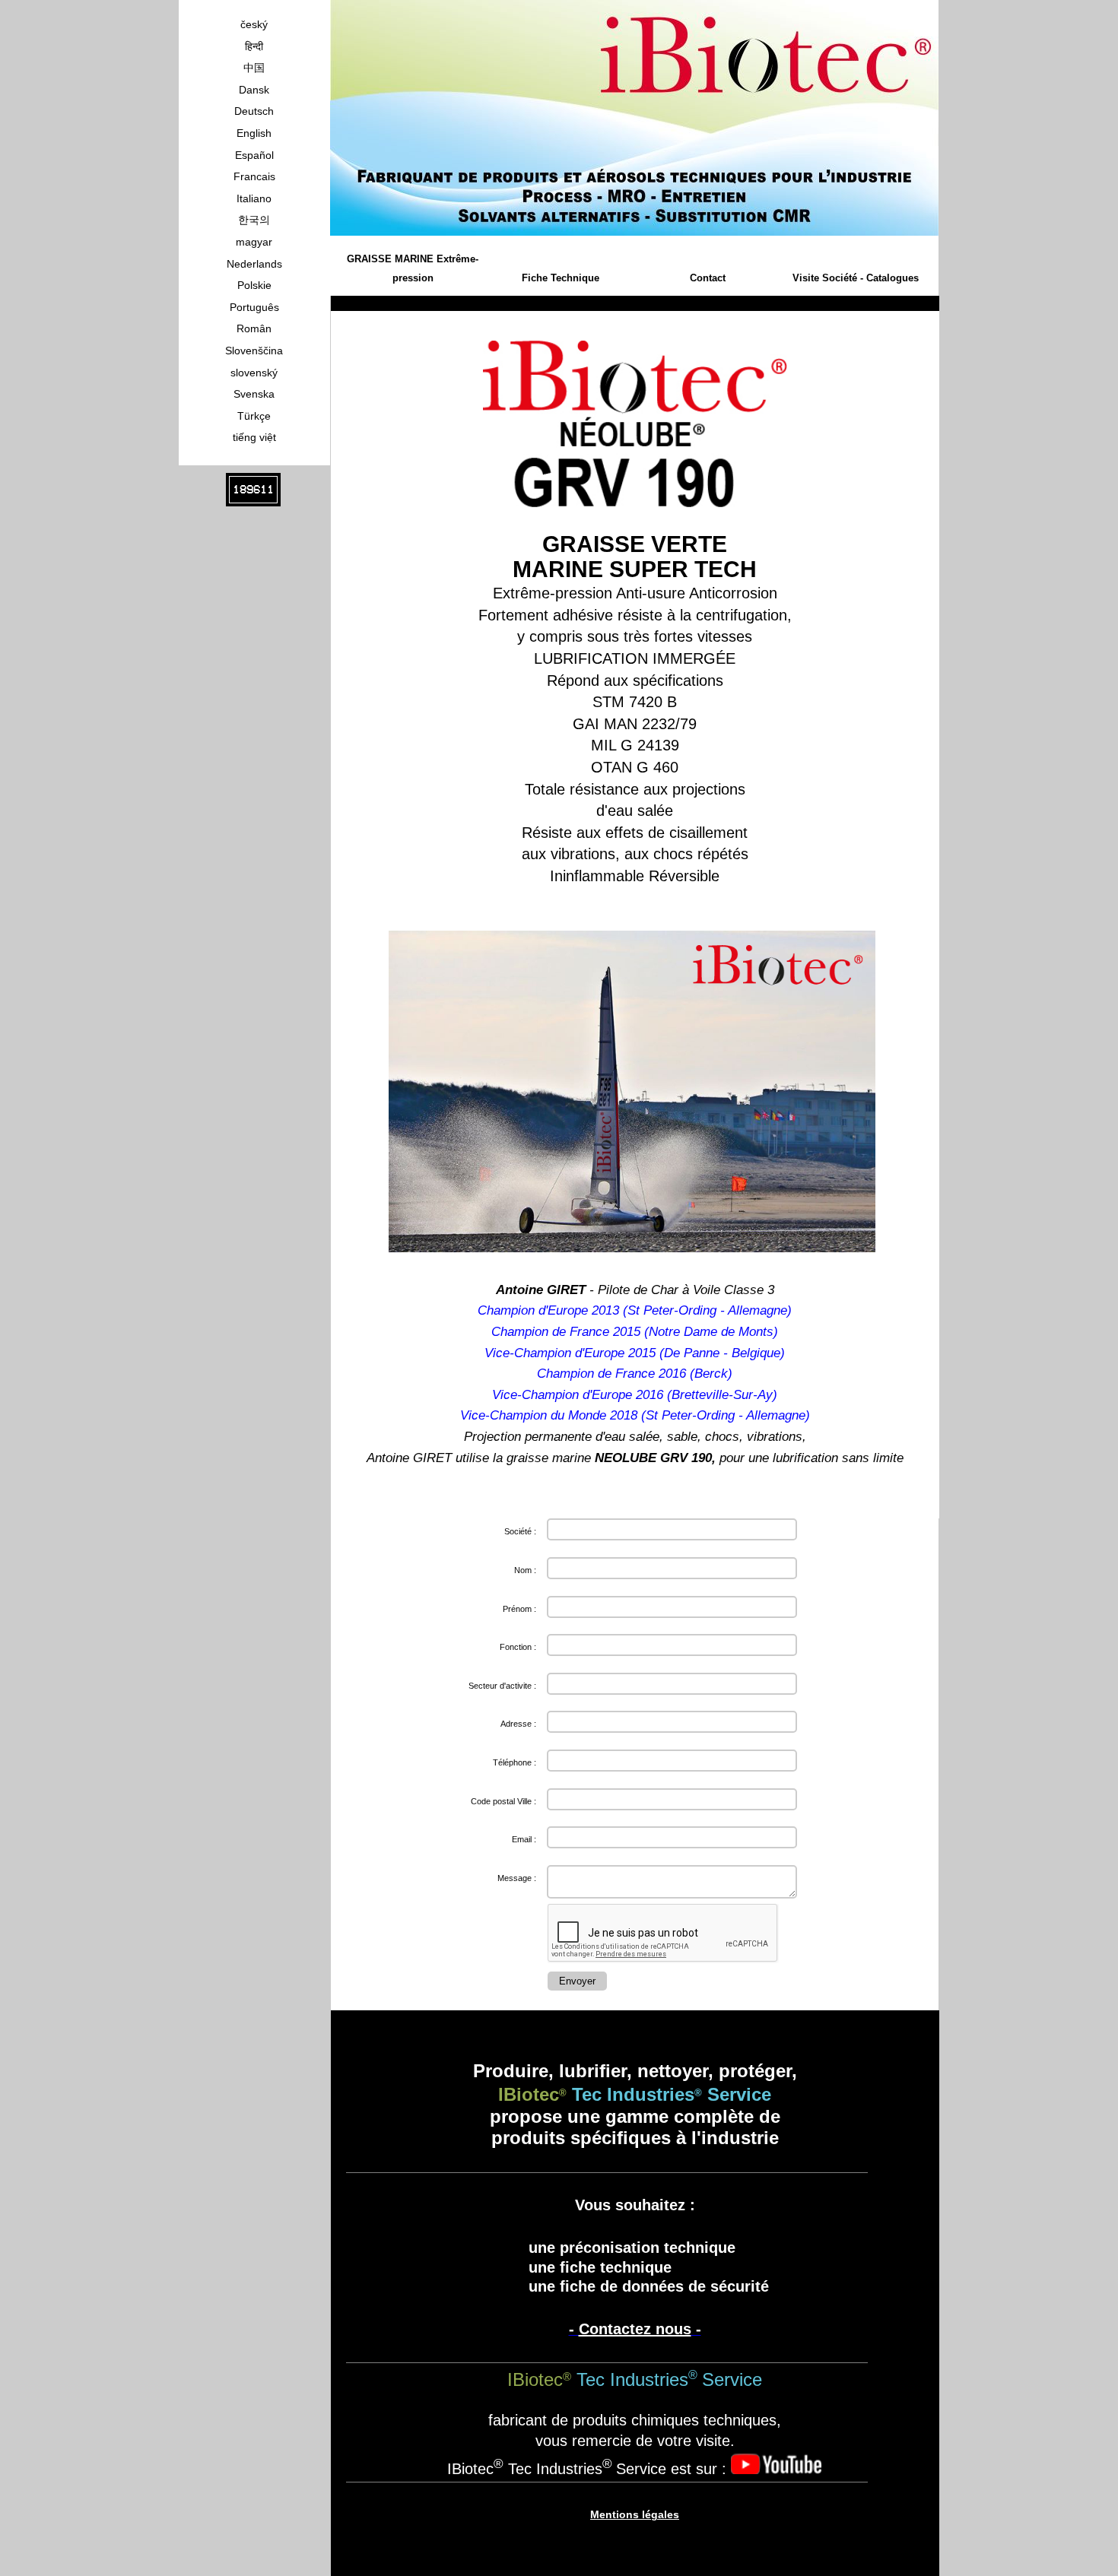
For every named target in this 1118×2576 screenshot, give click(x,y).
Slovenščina (254, 351)
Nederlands (254, 264)
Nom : (525, 1570)
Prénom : (519, 1609)
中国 (254, 68)
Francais (254, 176)
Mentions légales (635, 2514)
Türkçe (254, 416)
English (254, 133)
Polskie (254, 285)
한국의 (254, 220)
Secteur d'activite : (502, 1686)
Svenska (254, 394)
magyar (254, 242)
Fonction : (518, 1647)
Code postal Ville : (503, 1801)
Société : (520, 1531)
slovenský (254, 373)
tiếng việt (254, 437)
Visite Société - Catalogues (856, 278)
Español (254, 155)
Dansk (254, 90)
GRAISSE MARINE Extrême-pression (413, 269)
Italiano (254, 198)
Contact (708, 278)
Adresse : (518, 1724)
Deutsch (254, 111)
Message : (517, 1878)
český (254, 24)
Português (254, 307)
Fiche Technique (561, 278)
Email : (524, 1839)
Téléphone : (515, 1762)
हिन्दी (254, 46)
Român (254, 328)
